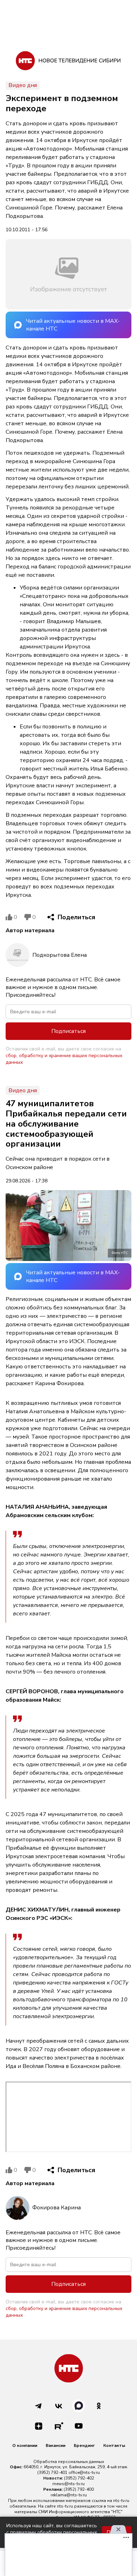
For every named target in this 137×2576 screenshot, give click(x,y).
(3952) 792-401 (52, 2472)
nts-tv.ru (121, 2501)
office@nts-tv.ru (84, 2472)
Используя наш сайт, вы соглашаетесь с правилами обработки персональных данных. (52, 2532)
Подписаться (68, 1031)
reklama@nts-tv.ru (69, 2495)
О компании (25, 2445)
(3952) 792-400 (79, 2489)
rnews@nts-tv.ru (68, 2484)
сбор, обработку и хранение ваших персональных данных (64, 1059)
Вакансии (56, 2445)
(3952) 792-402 (79, 2478)
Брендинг (84, 2445)
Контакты (114, 2445)
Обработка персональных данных (69, 2462)
